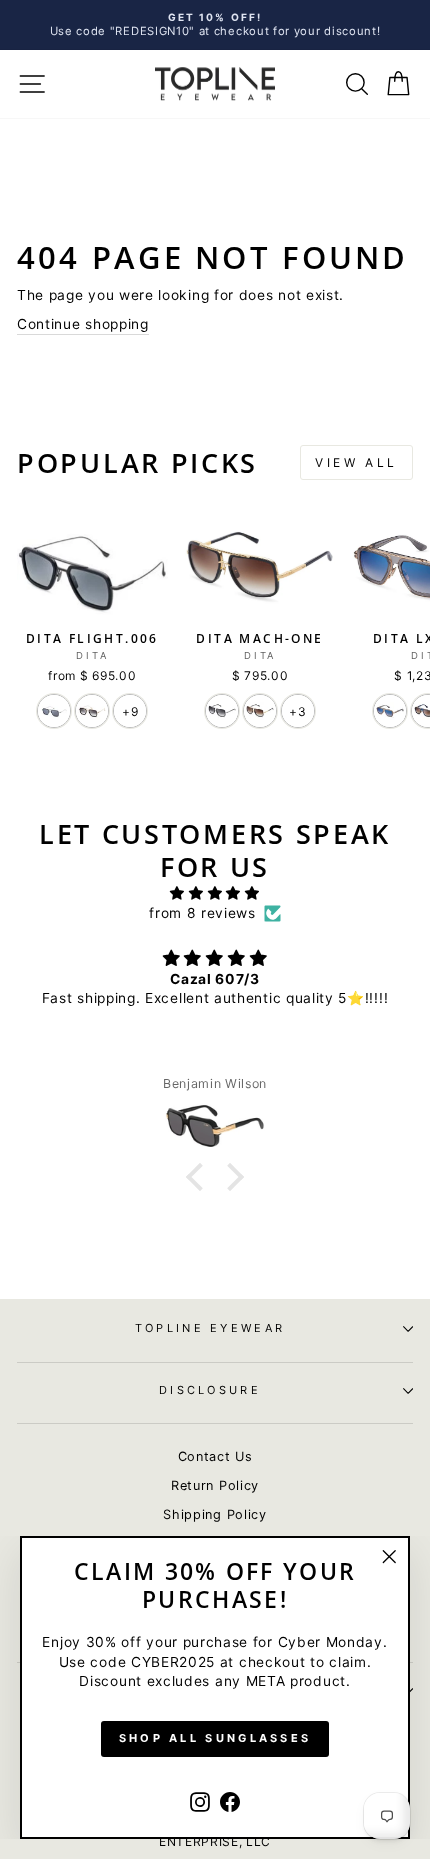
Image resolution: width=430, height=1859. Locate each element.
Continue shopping (83, 324)
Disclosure (210, 1390)
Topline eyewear (210, 1328)
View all (356, 462)
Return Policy (215, 1485)
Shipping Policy (214, 1514)
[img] (215, 893)
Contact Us (215, 1456)
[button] (199, 1177)
